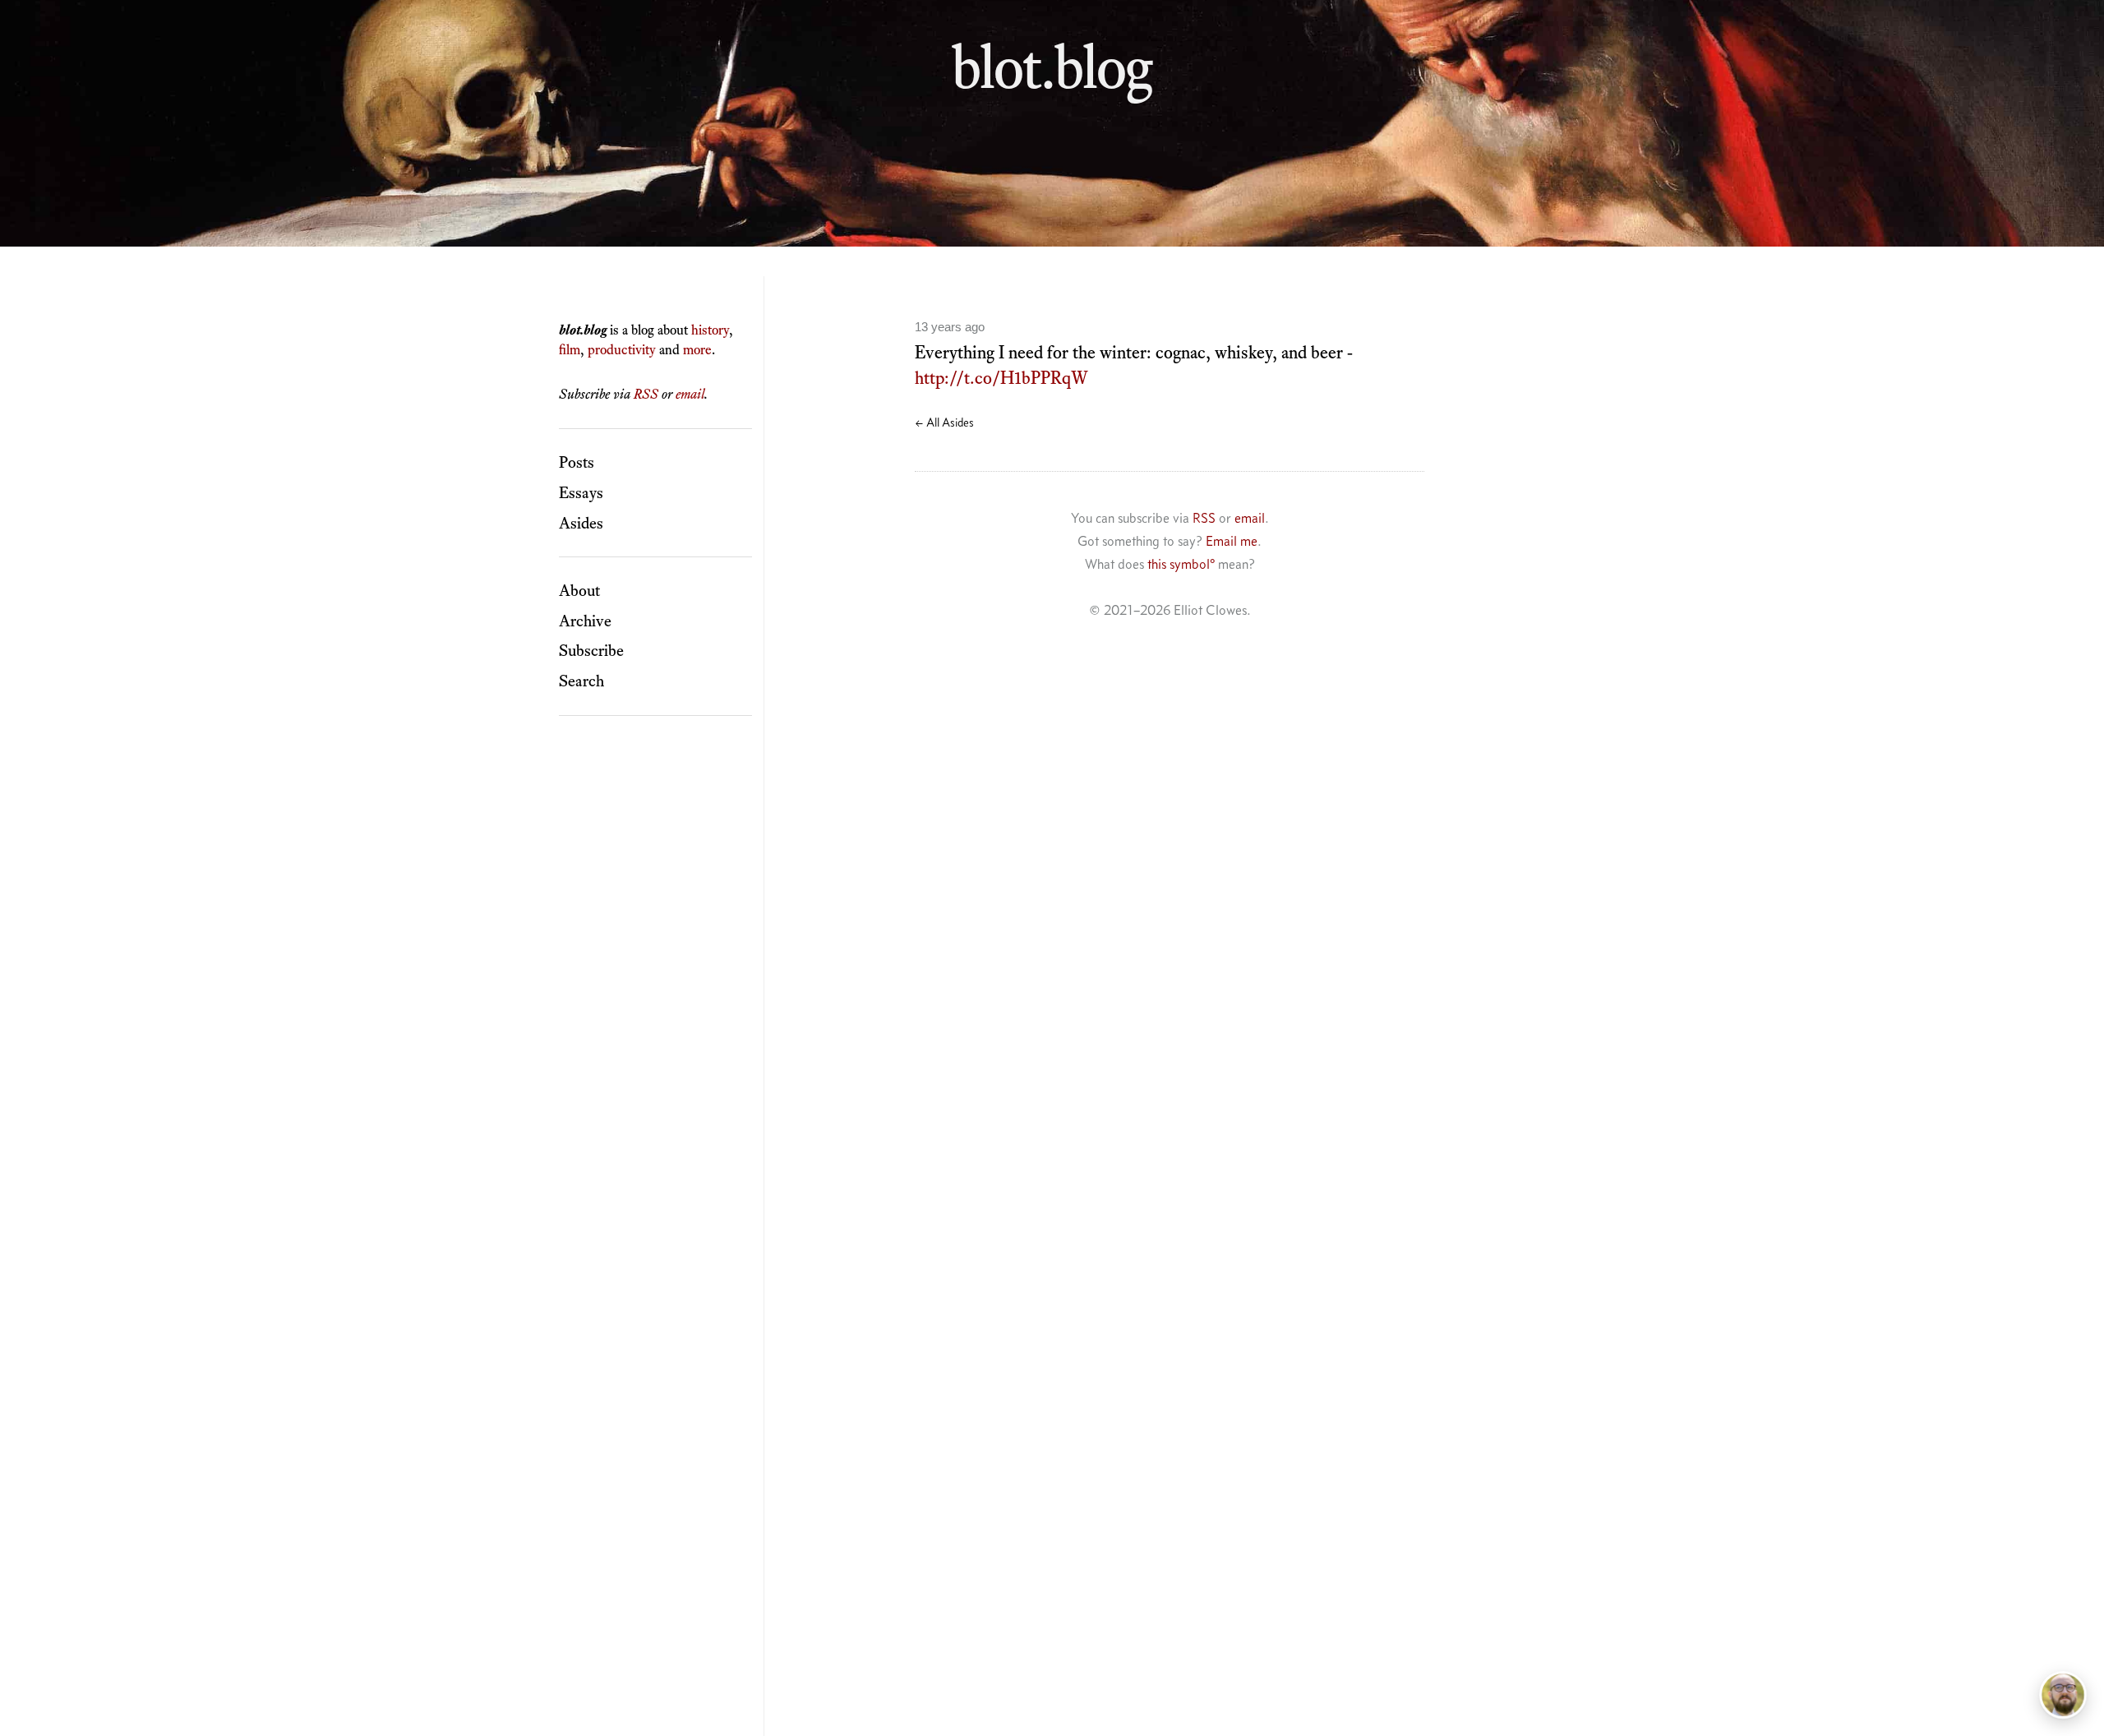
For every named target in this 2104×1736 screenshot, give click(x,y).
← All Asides (944, 422)
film (570, 349)
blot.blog (1052, 67)
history (710, 330)
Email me (1232, 541)
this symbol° (1181, 564)
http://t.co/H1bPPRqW (1001, 378)
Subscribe (591, 650)
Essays (581, 492)
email (690, 394)
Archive (585, 621)
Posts (577, 462)
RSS (646, 394)
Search (581, 681)
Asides (581, 523)
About (579, 590)
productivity (622, 349)
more (697, 349)
